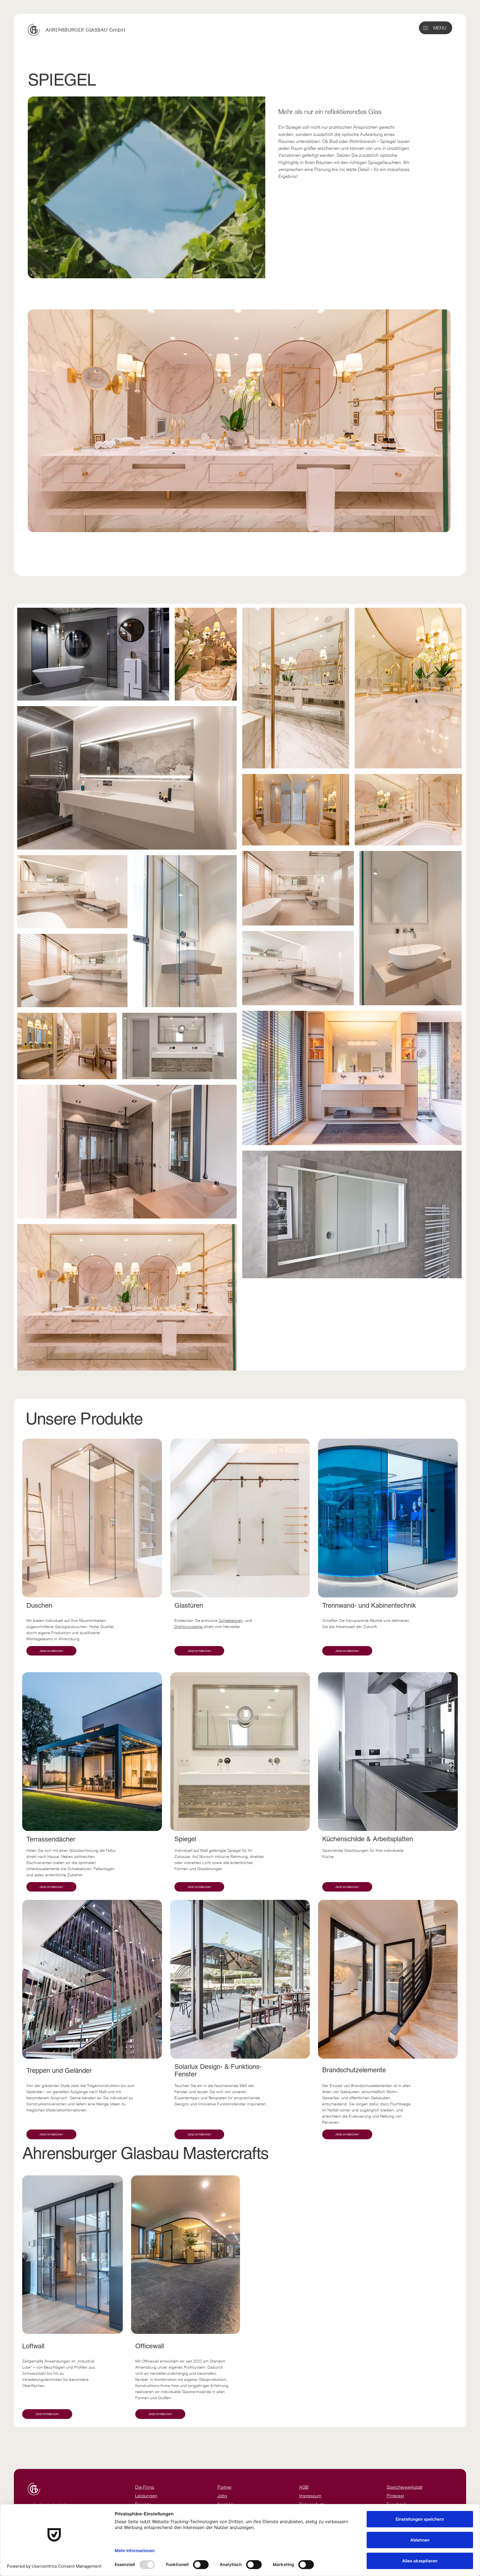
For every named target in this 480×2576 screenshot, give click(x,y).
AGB (304, 2487)
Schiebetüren (231, 1620)
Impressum (310, 2496)
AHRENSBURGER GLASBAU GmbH (85, 30)
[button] (426, 28)
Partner (225, 2487)
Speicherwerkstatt (404, 2487)
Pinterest (395, 2496)
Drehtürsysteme (189, 1627)
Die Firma (145, 2487)
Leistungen (146, 2496)
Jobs (222, 2496)
